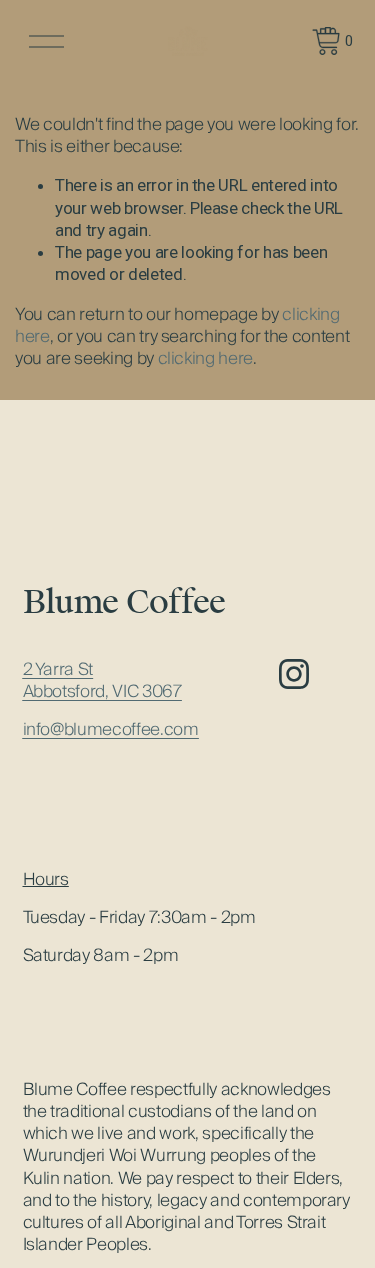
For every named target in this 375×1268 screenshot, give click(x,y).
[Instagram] (294, 674)
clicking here (206, 358)
